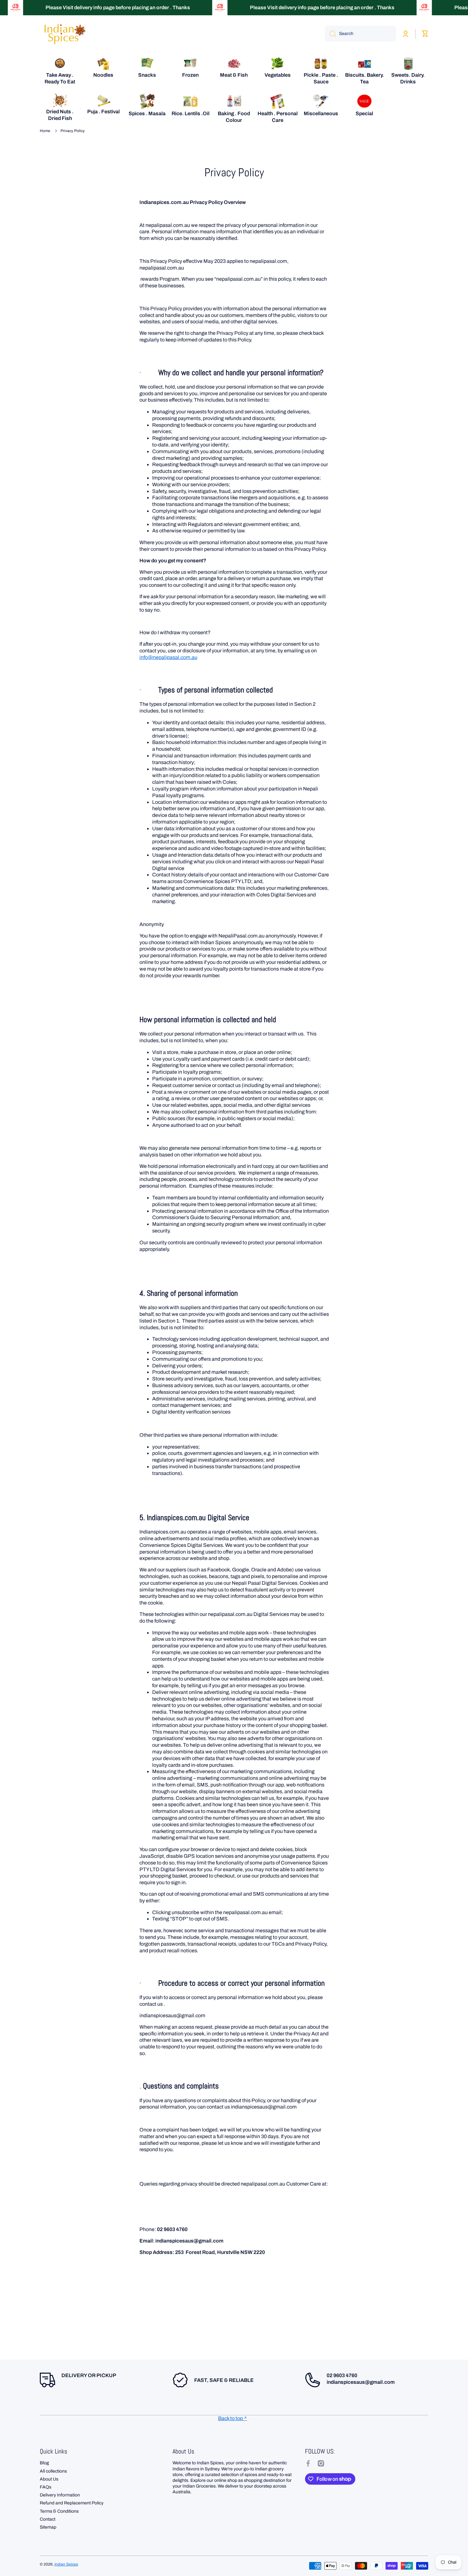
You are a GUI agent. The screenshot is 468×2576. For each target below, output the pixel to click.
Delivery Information (60, 2495)
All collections (53, 2471)
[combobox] (360, 34)
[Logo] (64, 34)
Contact (48, 2519)
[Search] (330, 34)
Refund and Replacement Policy (72, 2503)
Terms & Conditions (59, 2511)
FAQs (46, 2487)
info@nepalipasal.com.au (168, 657)
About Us (49, 2479)
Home (45, 131)
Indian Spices (66, 2564)
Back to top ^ (233, 2418)
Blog (44, 2463)
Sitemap (48, 2527)
